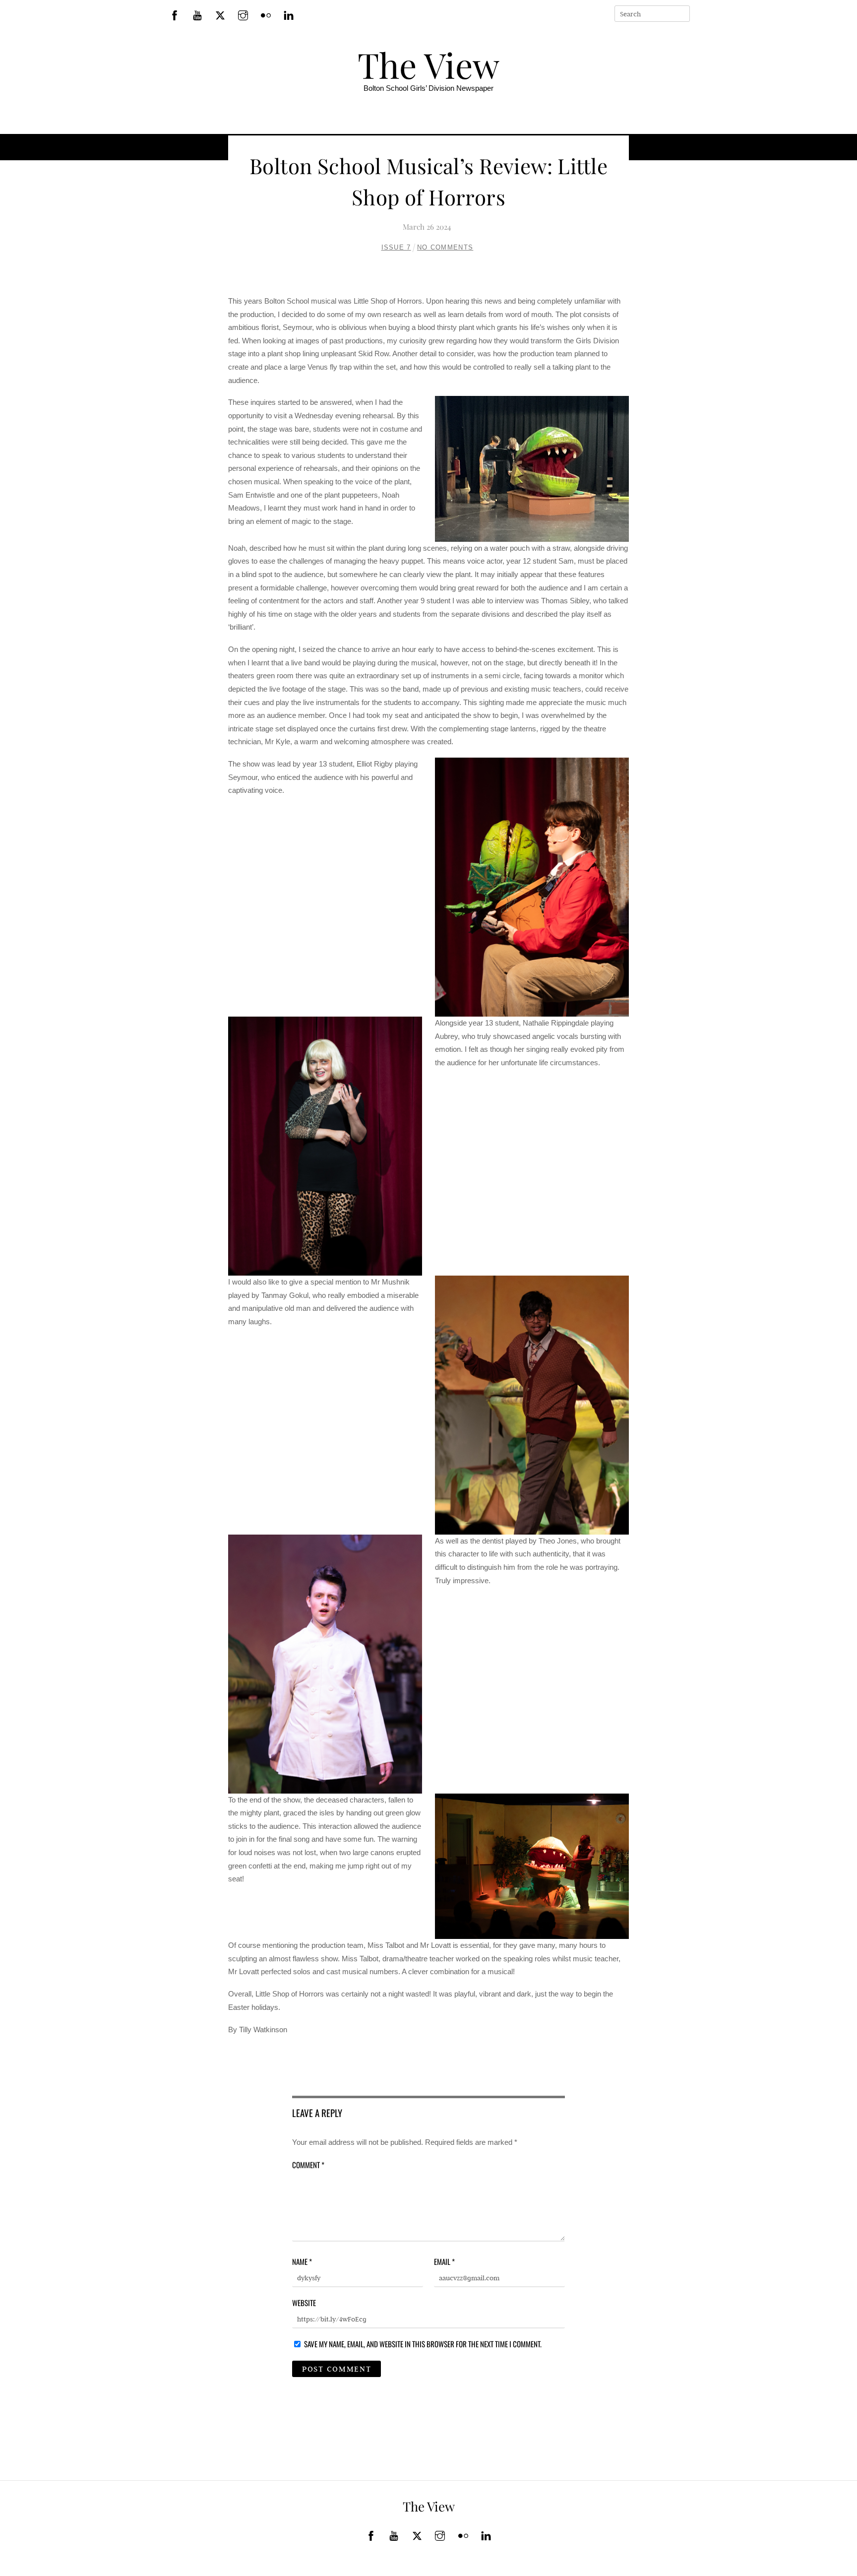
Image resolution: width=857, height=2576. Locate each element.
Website (304, 2303)
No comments (445, 247)
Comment (308, 2165)
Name (302, 2261)
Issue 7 (396, 247)
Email (444, 2261)
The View (428, 64)
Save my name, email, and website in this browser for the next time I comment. (423, 2344)
